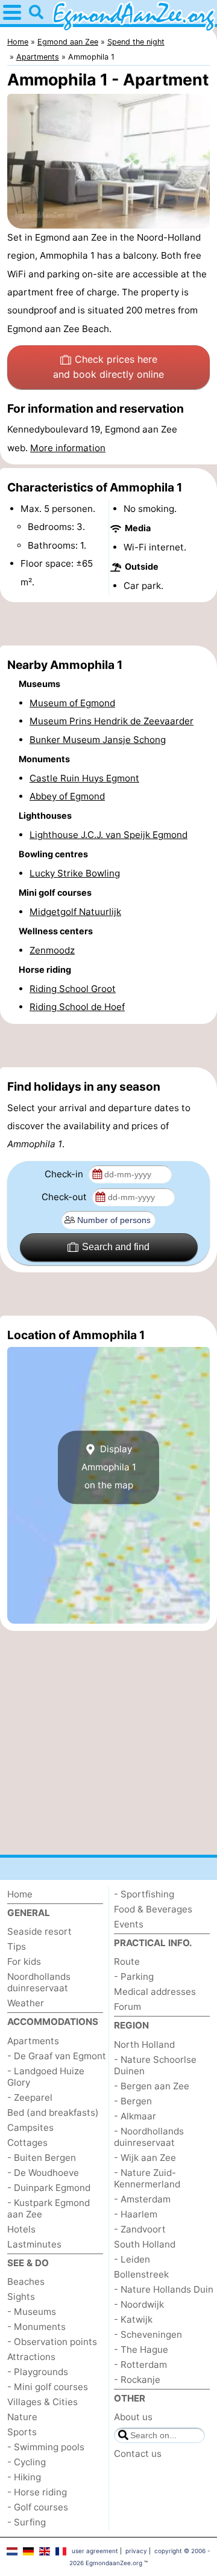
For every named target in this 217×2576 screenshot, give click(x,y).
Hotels (21, 2229)
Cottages (27, 2143)
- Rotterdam (140, 2365)
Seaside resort (39, 1931)
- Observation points (52, 2342)
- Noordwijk (139, 2304)
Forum (127, 2007)
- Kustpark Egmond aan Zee (49, 2208)
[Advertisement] (108, 624)
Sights (21, 2297)
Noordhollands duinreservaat (39, 1982)
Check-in (65, 1174)
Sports (22, 2432)
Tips (17, 1946)
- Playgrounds (38, 2372)
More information (68, 448)
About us (133, 2417)
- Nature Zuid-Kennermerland (147, 2178)
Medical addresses (155, 1992)
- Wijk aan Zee (145, 2158)
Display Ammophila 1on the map (109, 1467)
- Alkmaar (135, 2116)
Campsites (30, 2128)
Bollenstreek (141, 2274)
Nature (22, 2417)
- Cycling (27, 2462)
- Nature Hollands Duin (164, 2289)
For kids (24, 1961)
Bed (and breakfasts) (53, 2112)
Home (20, 1894)
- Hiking (24, 2477)
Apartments (33, 2041)
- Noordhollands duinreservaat (149, 2137)
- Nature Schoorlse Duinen (155, 2065)
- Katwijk (133, 2319)
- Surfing (27, 2522)
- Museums (32, 2312)
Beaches (26, 2282)
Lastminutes (34, 2244)
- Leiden (132, 2259)
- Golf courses (38, 2507)
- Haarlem (136, 2214)
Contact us (138, 2454)
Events (129, 1924)
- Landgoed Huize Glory (46, 2077)
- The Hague (141, 2350)
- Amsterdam (142, 2199)
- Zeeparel (30, 2097)
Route (127, 1961)
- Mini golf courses (48, 2387)
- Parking (134, 1977)
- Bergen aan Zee (152, 2086)
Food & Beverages (153, 1909)
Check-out (65, 1197)
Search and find (116, 1247)
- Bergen (133, 2101)
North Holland (144, 2044)
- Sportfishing (144, 1894)
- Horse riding (37, 2492)
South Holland (145, 2244)
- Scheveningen (148, 2334)
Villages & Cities (42, 2402)
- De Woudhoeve (43, 2173)
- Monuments (36, 2327)
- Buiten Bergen (42, 2158)
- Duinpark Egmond (49, 2188)
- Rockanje (137, 2380)
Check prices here (108, 367)
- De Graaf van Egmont (57, 2056)
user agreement (95, 2551)
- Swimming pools (46, 2447)
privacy (136, 2551)
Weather (26, 2003)
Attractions (31, 2357)
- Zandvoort (140, 2229)
